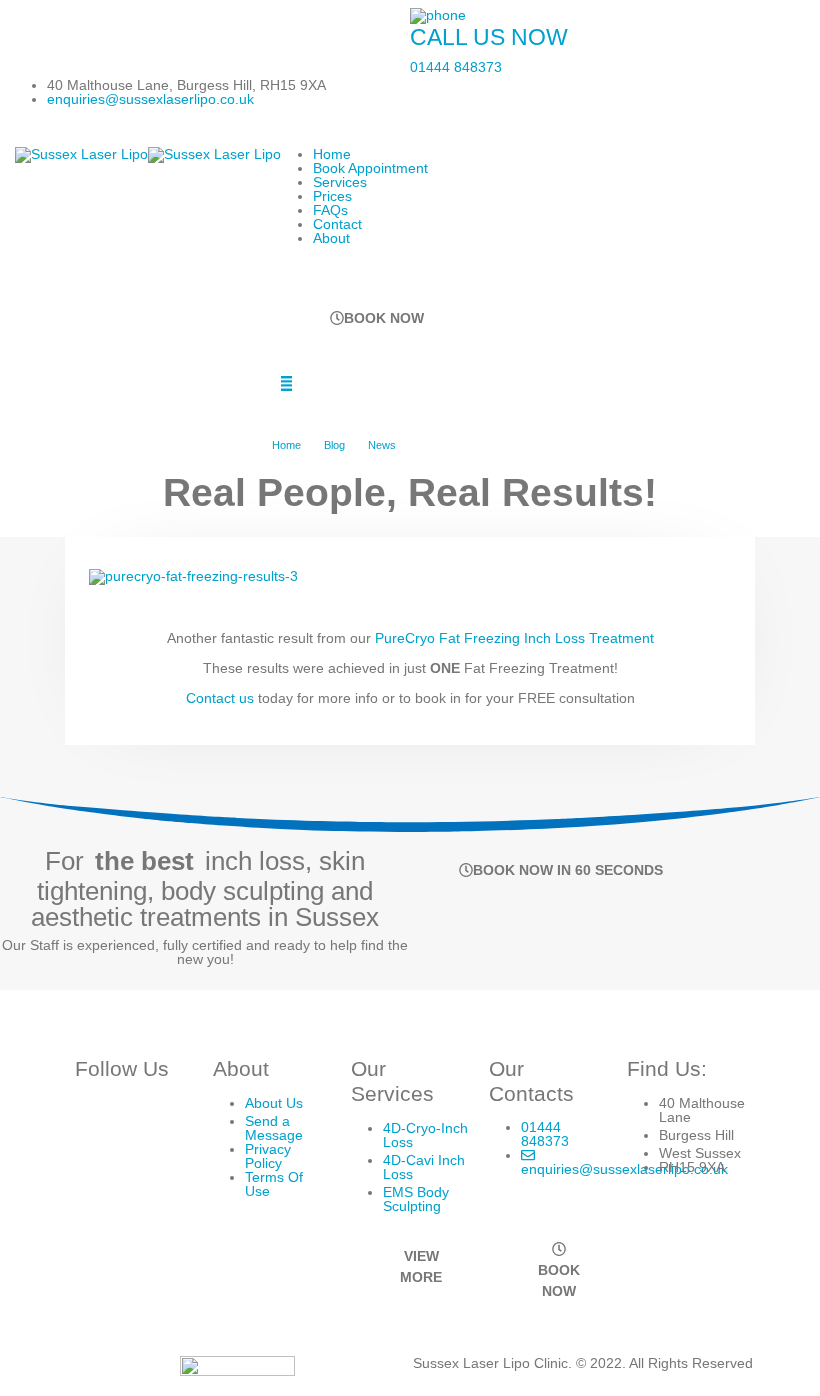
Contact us (222, 698)
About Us (274, 1103)
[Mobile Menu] (286, 383)
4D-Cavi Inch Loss (424, 1167)
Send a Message (274, 1128)
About (331, 238)
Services (340, 182)
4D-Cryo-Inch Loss (425, 1135)
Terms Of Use (274, 1184)
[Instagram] (34, 27)
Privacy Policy (268, 1156)
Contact (337, 224)
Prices (332, 196)
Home (332, 154)
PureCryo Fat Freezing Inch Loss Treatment (514, 638)
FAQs (330, 210)
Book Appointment (370, 168)
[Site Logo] (148, 154)
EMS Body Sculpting (416, 1199)
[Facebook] (76, 27)
